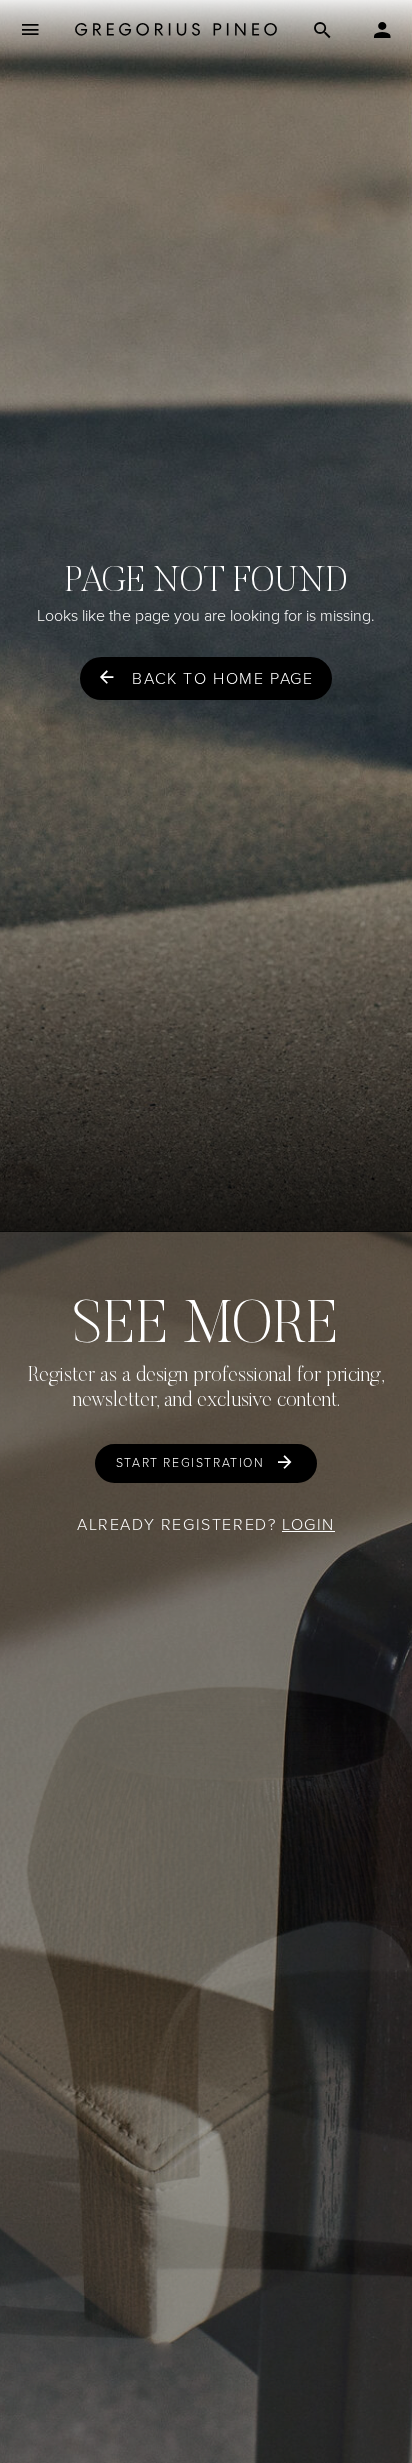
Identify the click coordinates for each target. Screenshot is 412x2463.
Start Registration (190, 1463)
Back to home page (222, 678)
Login (308, 1524)
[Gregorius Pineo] (176, 30)
